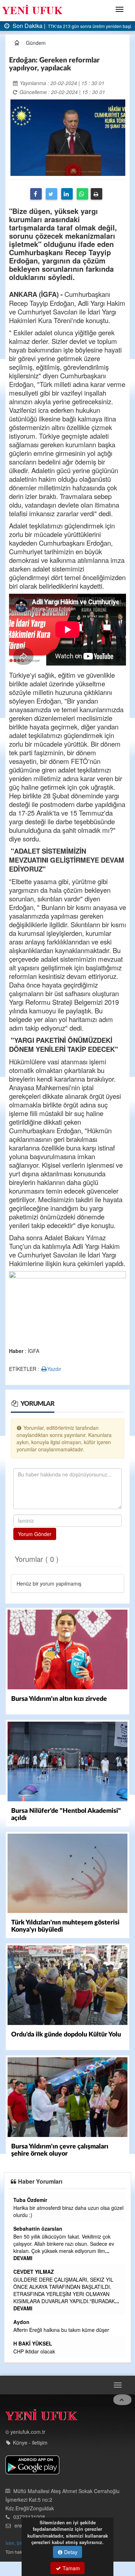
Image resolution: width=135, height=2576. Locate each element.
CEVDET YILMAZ (34, 2272)
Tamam (71, 2568)
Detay (70, 2552)
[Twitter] (51, 194)
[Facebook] (36, 194)
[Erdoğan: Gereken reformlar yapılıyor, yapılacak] (68, 137)
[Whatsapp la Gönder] (82, 194)
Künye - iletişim (30, 2442)
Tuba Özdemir (30, 2200)
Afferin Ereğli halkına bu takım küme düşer (61, 2330)
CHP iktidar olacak (34, 2351)
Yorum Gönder (35, 1534)
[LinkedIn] (67, 194)
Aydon (21, 2322)
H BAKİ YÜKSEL (33, 2343)
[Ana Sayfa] (41, 2416)
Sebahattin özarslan (38, 2229)
